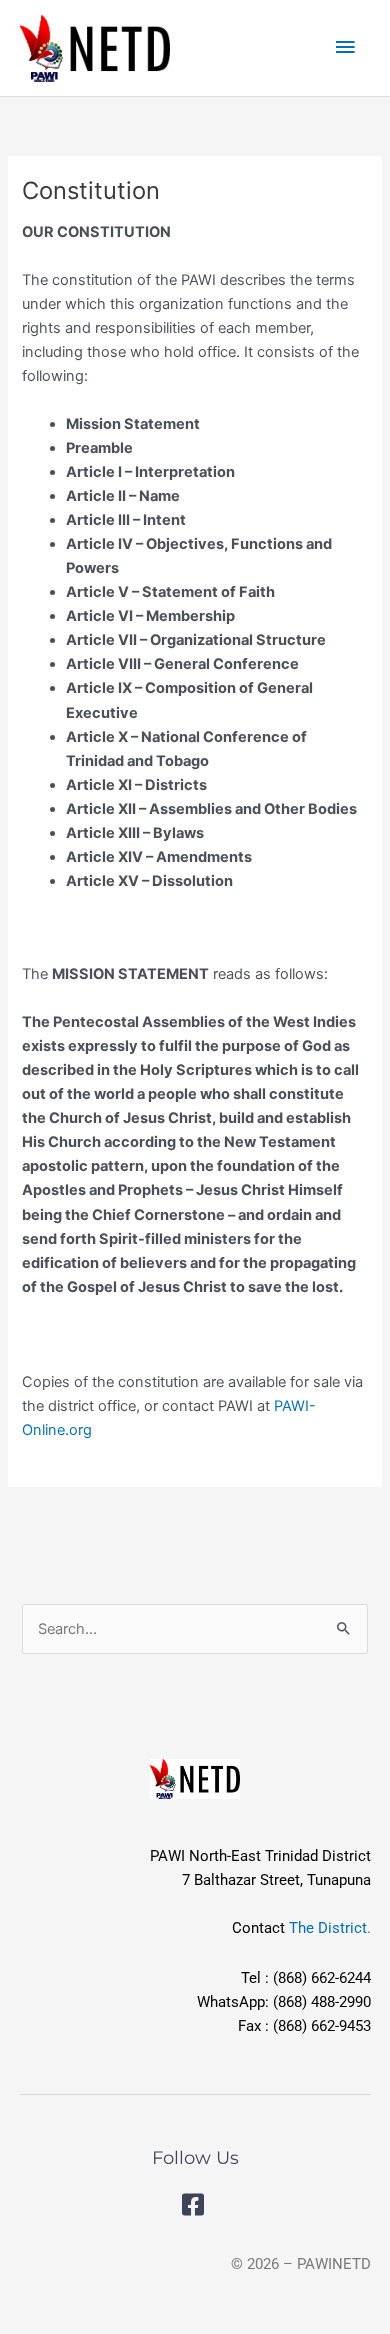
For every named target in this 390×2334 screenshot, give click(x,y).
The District (328, 1928)
